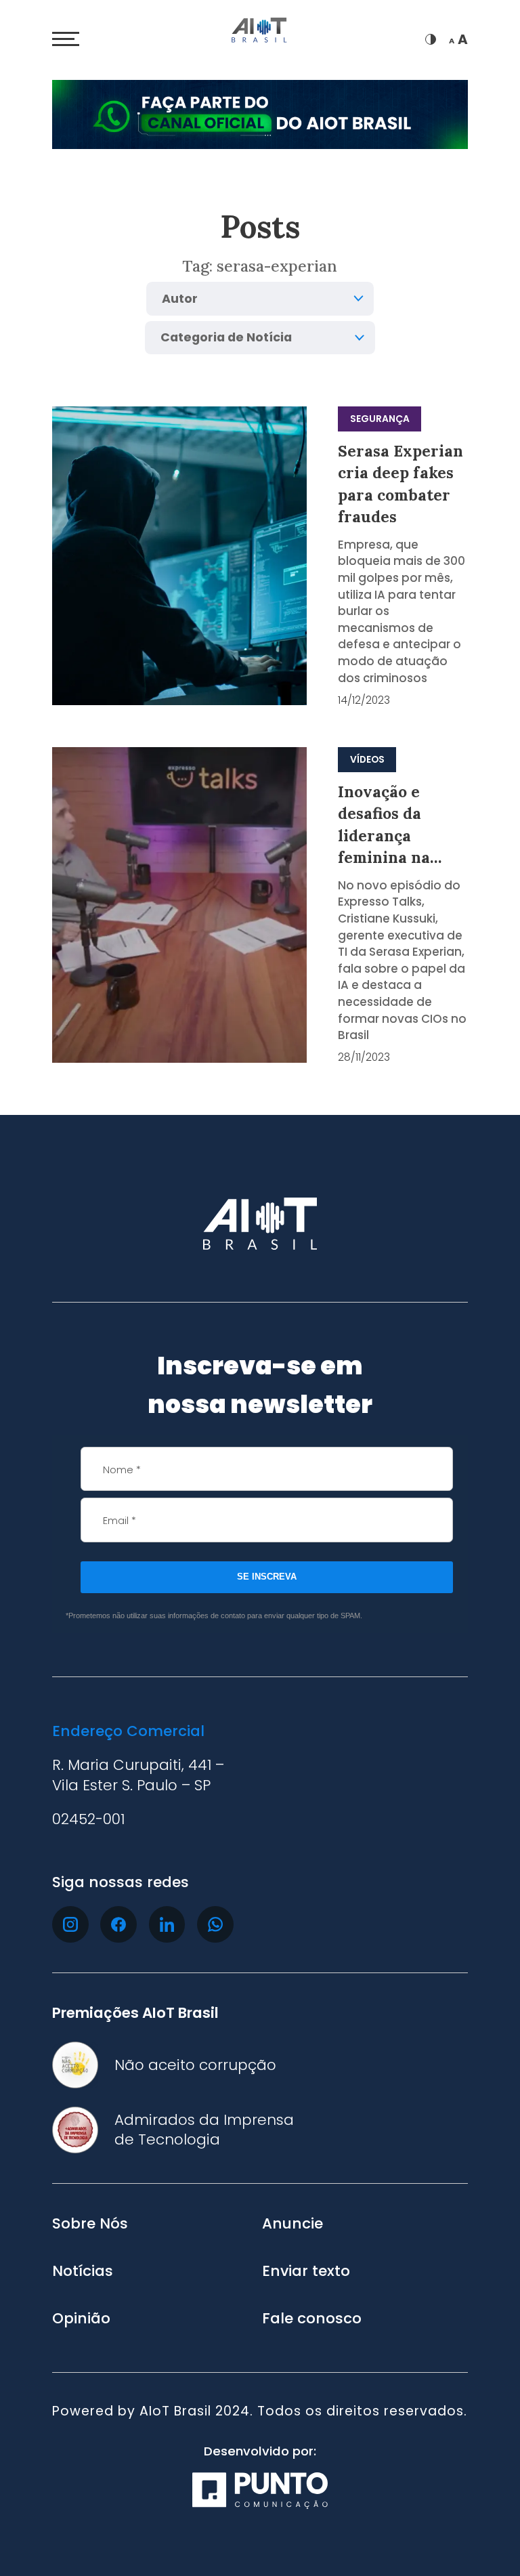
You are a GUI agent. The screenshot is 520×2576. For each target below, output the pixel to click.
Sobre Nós (90, 2224)
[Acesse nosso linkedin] (167, 1924)
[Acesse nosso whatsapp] (215, 1924)
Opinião (81, 2319)
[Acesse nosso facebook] (118, 1924)
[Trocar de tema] (431, 39)
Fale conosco (312, 2319)
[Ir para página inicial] (260, 32)
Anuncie (292, 2224)
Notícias (83, 2271)
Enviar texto (306, 2271)
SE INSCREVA (267, 1577)
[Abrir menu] (66, 39)
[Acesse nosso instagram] (70, 1924)
